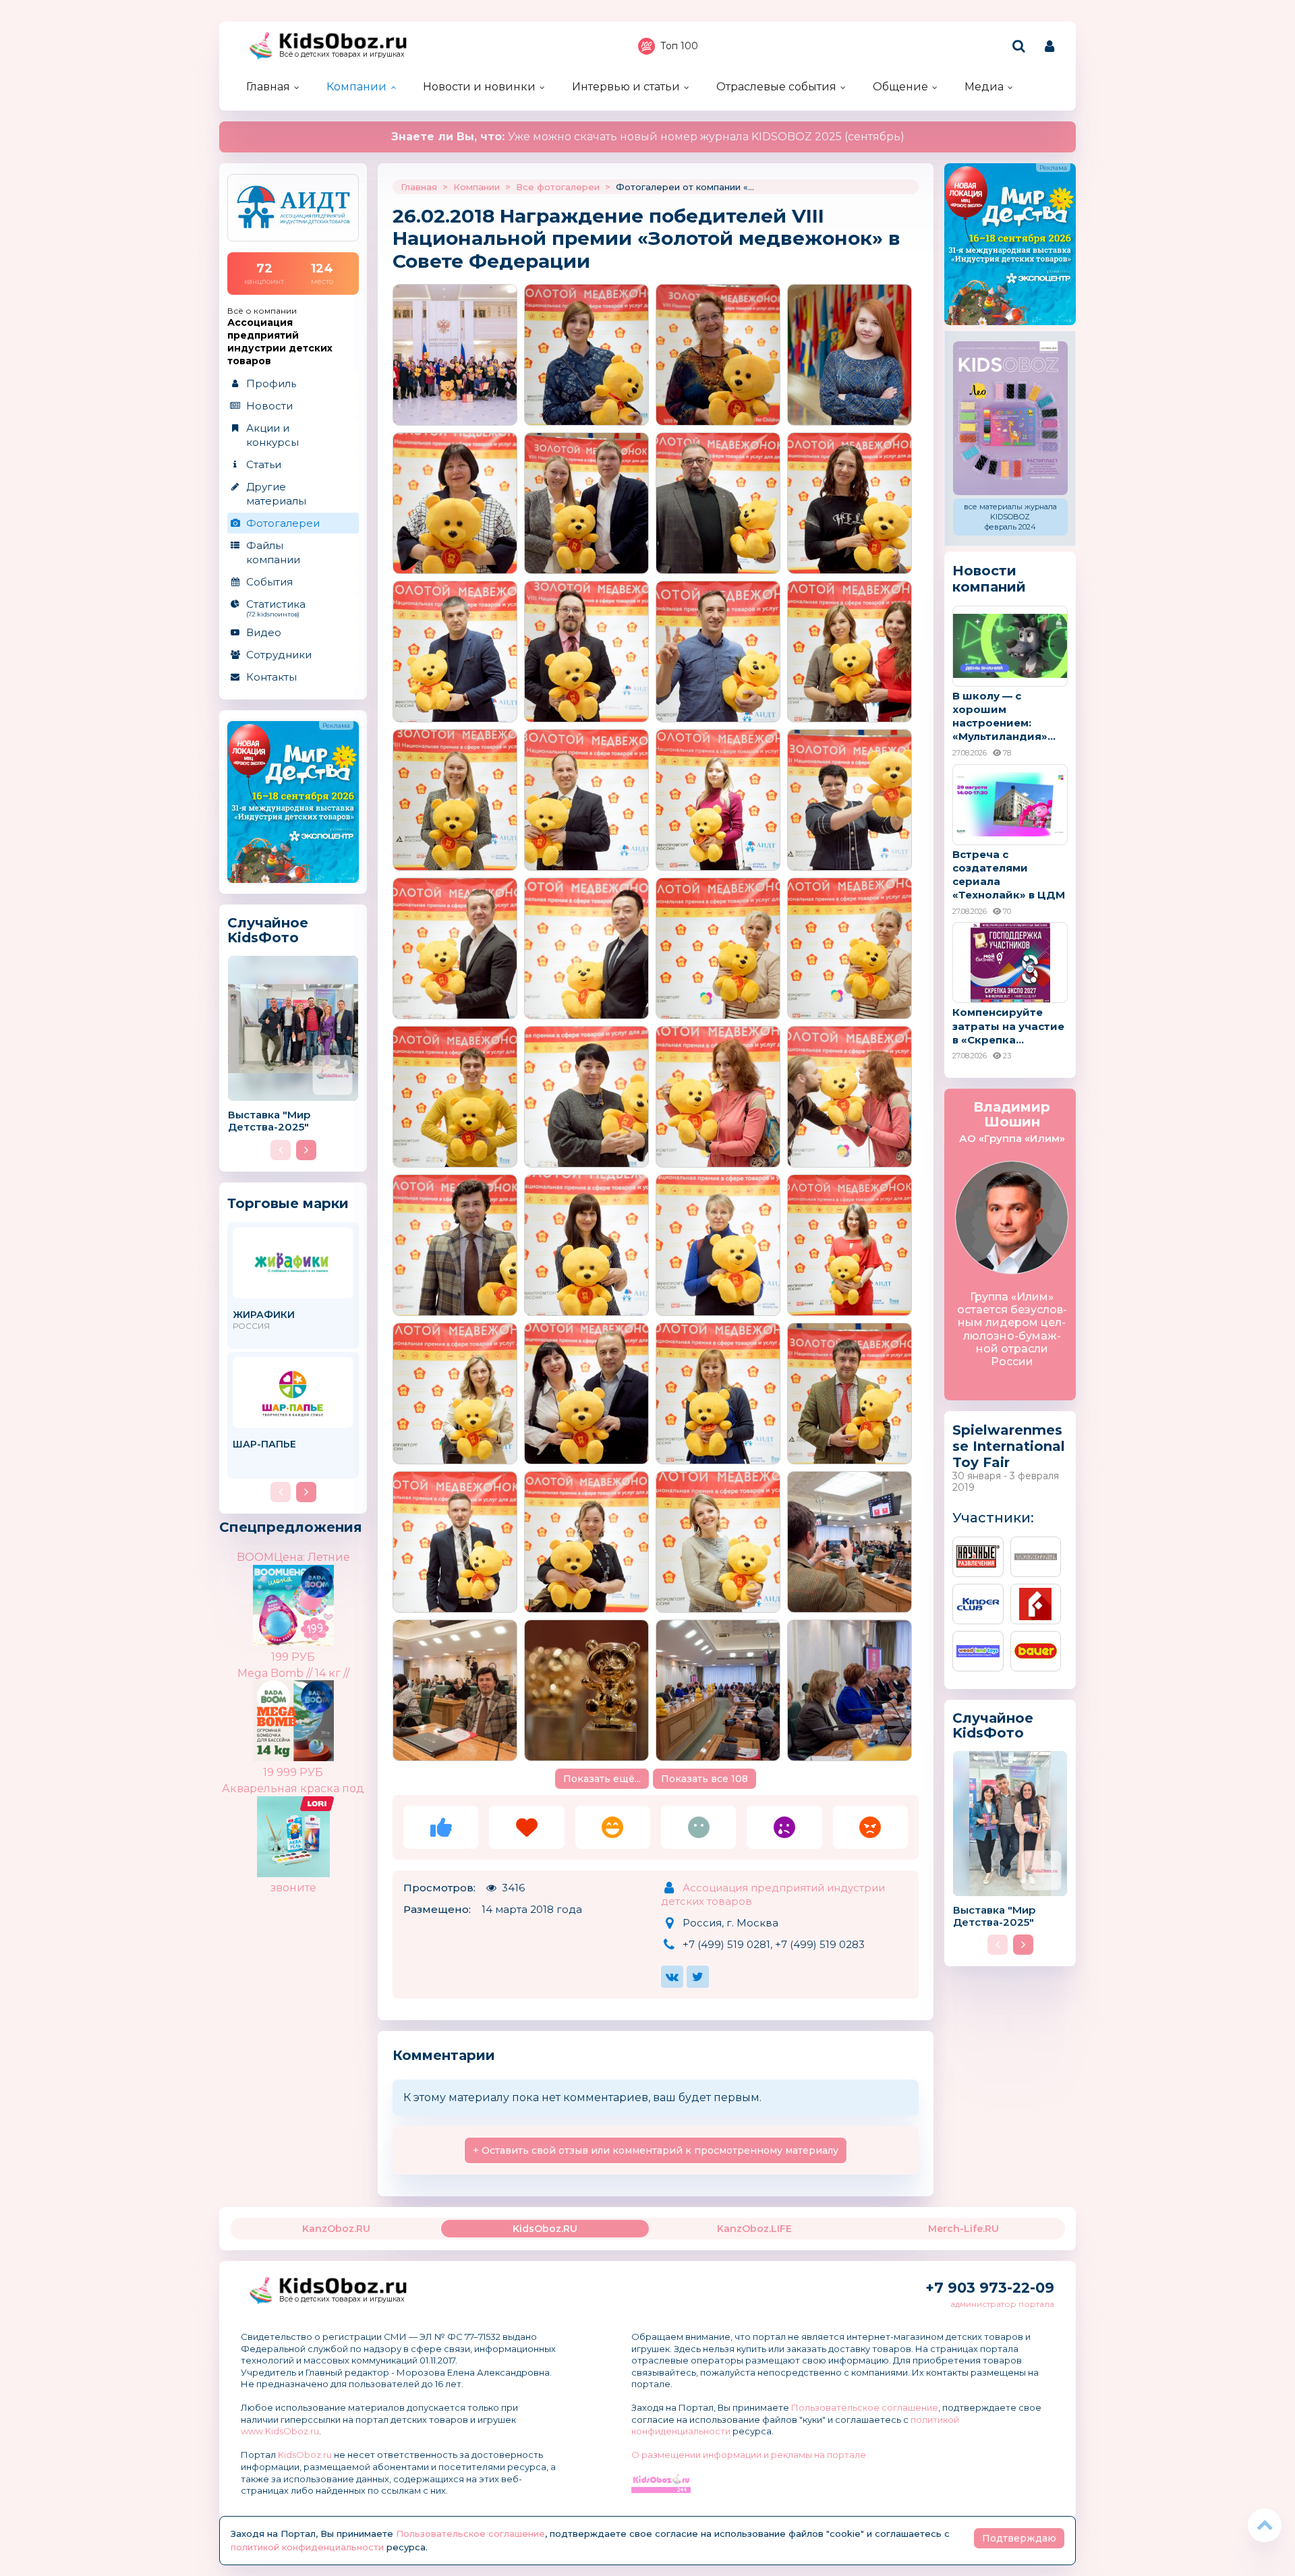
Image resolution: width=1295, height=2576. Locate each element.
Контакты (271, 677)
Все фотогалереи (558, 187)
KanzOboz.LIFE (754, 2229)
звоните (293, 1888)
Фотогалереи (283, 523)
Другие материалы (276, 494)
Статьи (264, 464)
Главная (268, 87)
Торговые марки (288, 1203)
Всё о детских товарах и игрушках (342, 54)
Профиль (271, 383)
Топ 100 (679, 46)
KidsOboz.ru (305, 2455)
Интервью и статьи (626, 87)
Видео (264, 632)
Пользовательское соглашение (865, 2407)
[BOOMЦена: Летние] (317, 1595)
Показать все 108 (704, 1779)
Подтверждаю (1019, 2538)
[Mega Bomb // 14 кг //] (317, 1710)
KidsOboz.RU (545, 2229)
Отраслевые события (776, 87)
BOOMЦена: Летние (293, 1557)
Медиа (984, 87)
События (269, 582)
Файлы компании (273, 552)
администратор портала (1002, 2304)
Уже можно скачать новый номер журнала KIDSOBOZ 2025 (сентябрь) (648, 137)
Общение (900, 87)
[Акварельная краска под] (317, 1807)
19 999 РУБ (293, 1772)
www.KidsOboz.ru (280, 2431)
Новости (269, 406)
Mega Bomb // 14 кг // (293, 1673)
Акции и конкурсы (272, 435)
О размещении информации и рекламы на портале (749, 2455)
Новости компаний (989, 579)
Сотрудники (279, 655)
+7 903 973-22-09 (990, 2288)
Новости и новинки (479, 87)
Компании (356, 87)
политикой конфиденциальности (307, 2547)
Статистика (276, 608)
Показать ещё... (602, 1779)
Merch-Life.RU (963, 2229)
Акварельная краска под (293, 1788)
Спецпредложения (291, 1527)
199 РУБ (293, 1657)
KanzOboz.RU (336, 2229)
